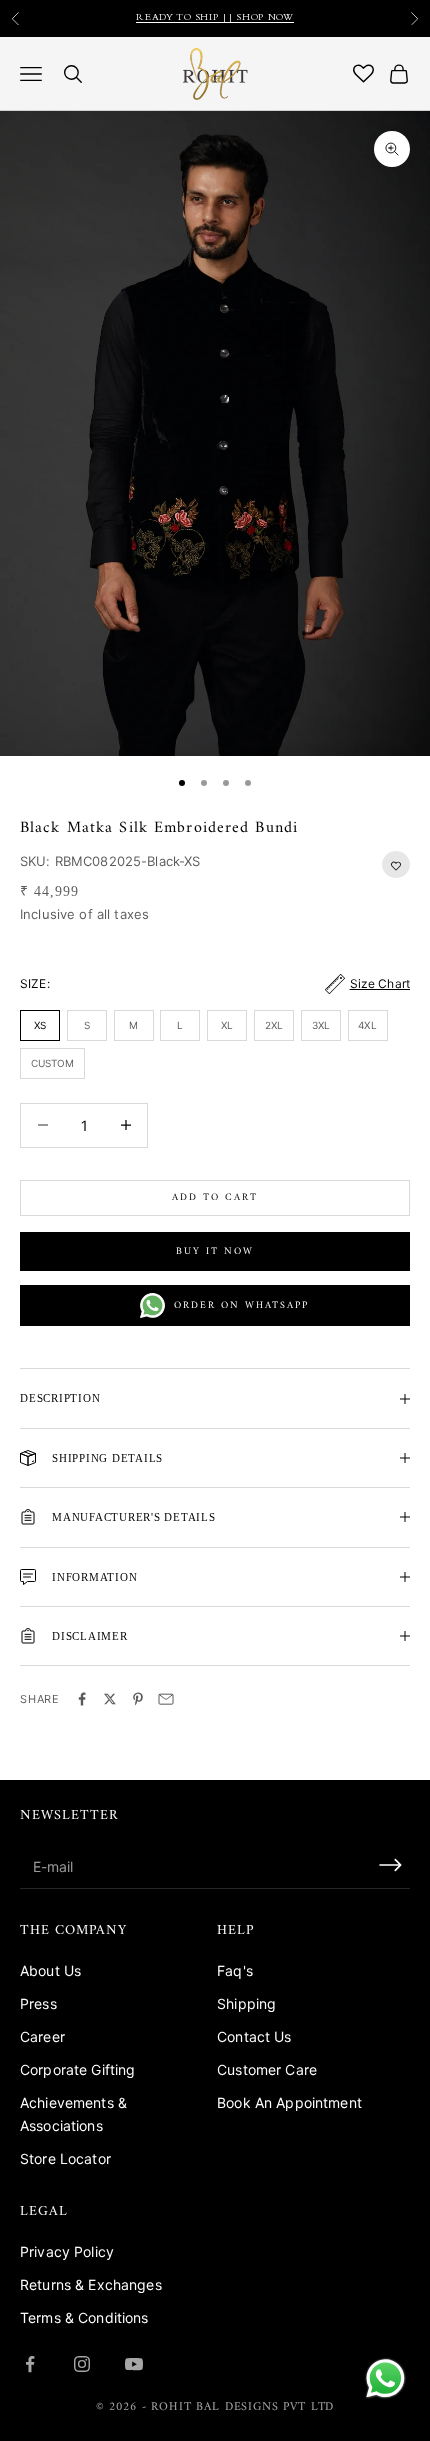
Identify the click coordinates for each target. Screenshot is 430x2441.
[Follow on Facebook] (30, 2364)
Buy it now (215, 1251)
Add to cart (215, 1197)
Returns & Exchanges (91, 2284)
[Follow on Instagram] (82, 2364)
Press (38, 2003)
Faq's (235, 1970)
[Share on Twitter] (110, 1699)
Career (42, 2036)
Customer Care (267, 2069)
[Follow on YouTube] (134, 2364)
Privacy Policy (67, 2251)
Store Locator (65, 2158)
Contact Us (254, 2036)
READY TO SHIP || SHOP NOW (215, 18)
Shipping (246, 2003)
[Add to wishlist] (396, 864)
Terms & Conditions (84, 2317)
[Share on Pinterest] (138, 1699)
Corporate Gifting (77, 2069)
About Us (50, 1970)
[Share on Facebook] (82, 1699)
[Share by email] (166, 1699)
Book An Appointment (289, 2102)
